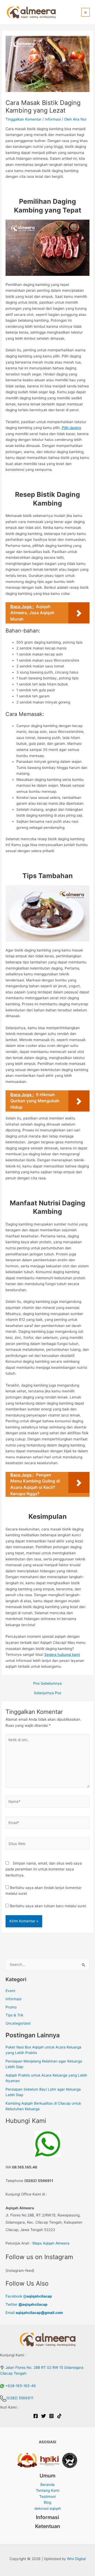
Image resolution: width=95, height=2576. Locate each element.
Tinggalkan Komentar (23, 119)
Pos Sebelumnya (47, 1684)
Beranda (47, 2485)
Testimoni (47, 2497)
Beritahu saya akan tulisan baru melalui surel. (48, 1906)
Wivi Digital (76, 2559)
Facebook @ (29, 2296)
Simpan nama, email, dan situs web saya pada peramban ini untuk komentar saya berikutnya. (44, 1869)
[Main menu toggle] (86, 12)
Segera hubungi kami (62, 1654)
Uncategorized (18, 2023)
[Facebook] (36, 2416)
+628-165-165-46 (21, 2386)
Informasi (53, 119)
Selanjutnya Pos (47, 1693)
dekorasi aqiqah (48, 2508)
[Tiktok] (59, 2416)
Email (34, 2313)
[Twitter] (44, 2416)
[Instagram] (51, 2416)
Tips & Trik (14, 2015)
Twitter (27, 2304)
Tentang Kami (48, 2490)
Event (10, 1991)
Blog (47, 2502)
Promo (11, 2007)
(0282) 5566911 (20, 2398)
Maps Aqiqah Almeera (51, 2243)
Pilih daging (71, 428)
